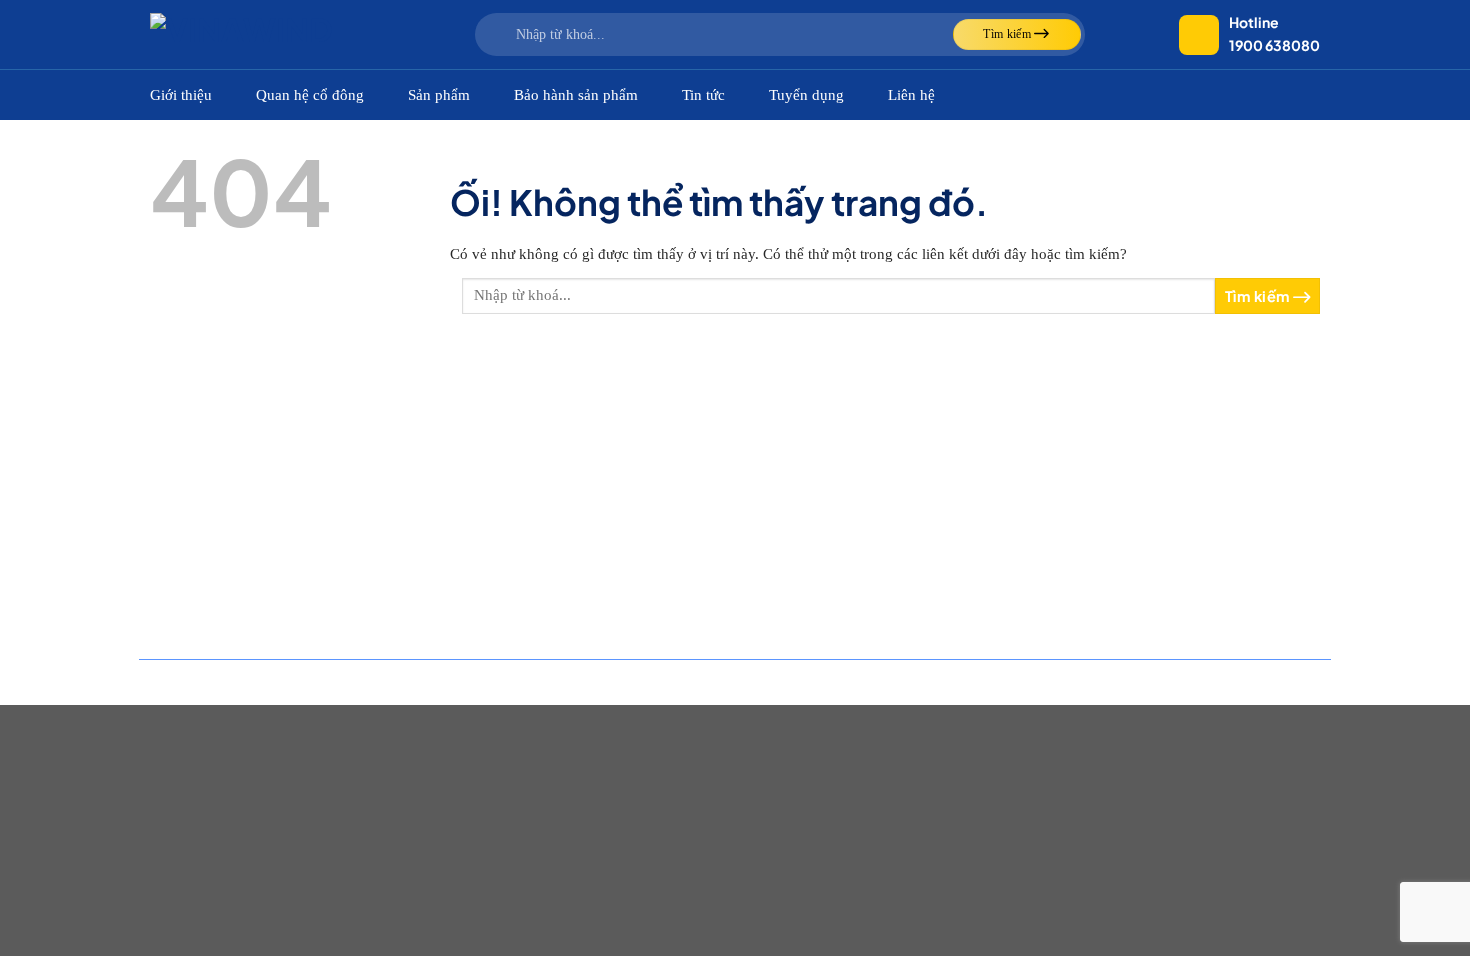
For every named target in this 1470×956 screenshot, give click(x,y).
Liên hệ (911, 95)
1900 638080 (1274, 45)
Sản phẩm (439, 95)
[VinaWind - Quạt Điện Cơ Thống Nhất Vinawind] (250, 34)
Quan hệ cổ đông (310, 95)
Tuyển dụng (806, 95)
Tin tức (703, 95)
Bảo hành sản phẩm (576, 95)
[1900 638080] (1199, 35)
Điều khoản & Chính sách (1259, 682)
